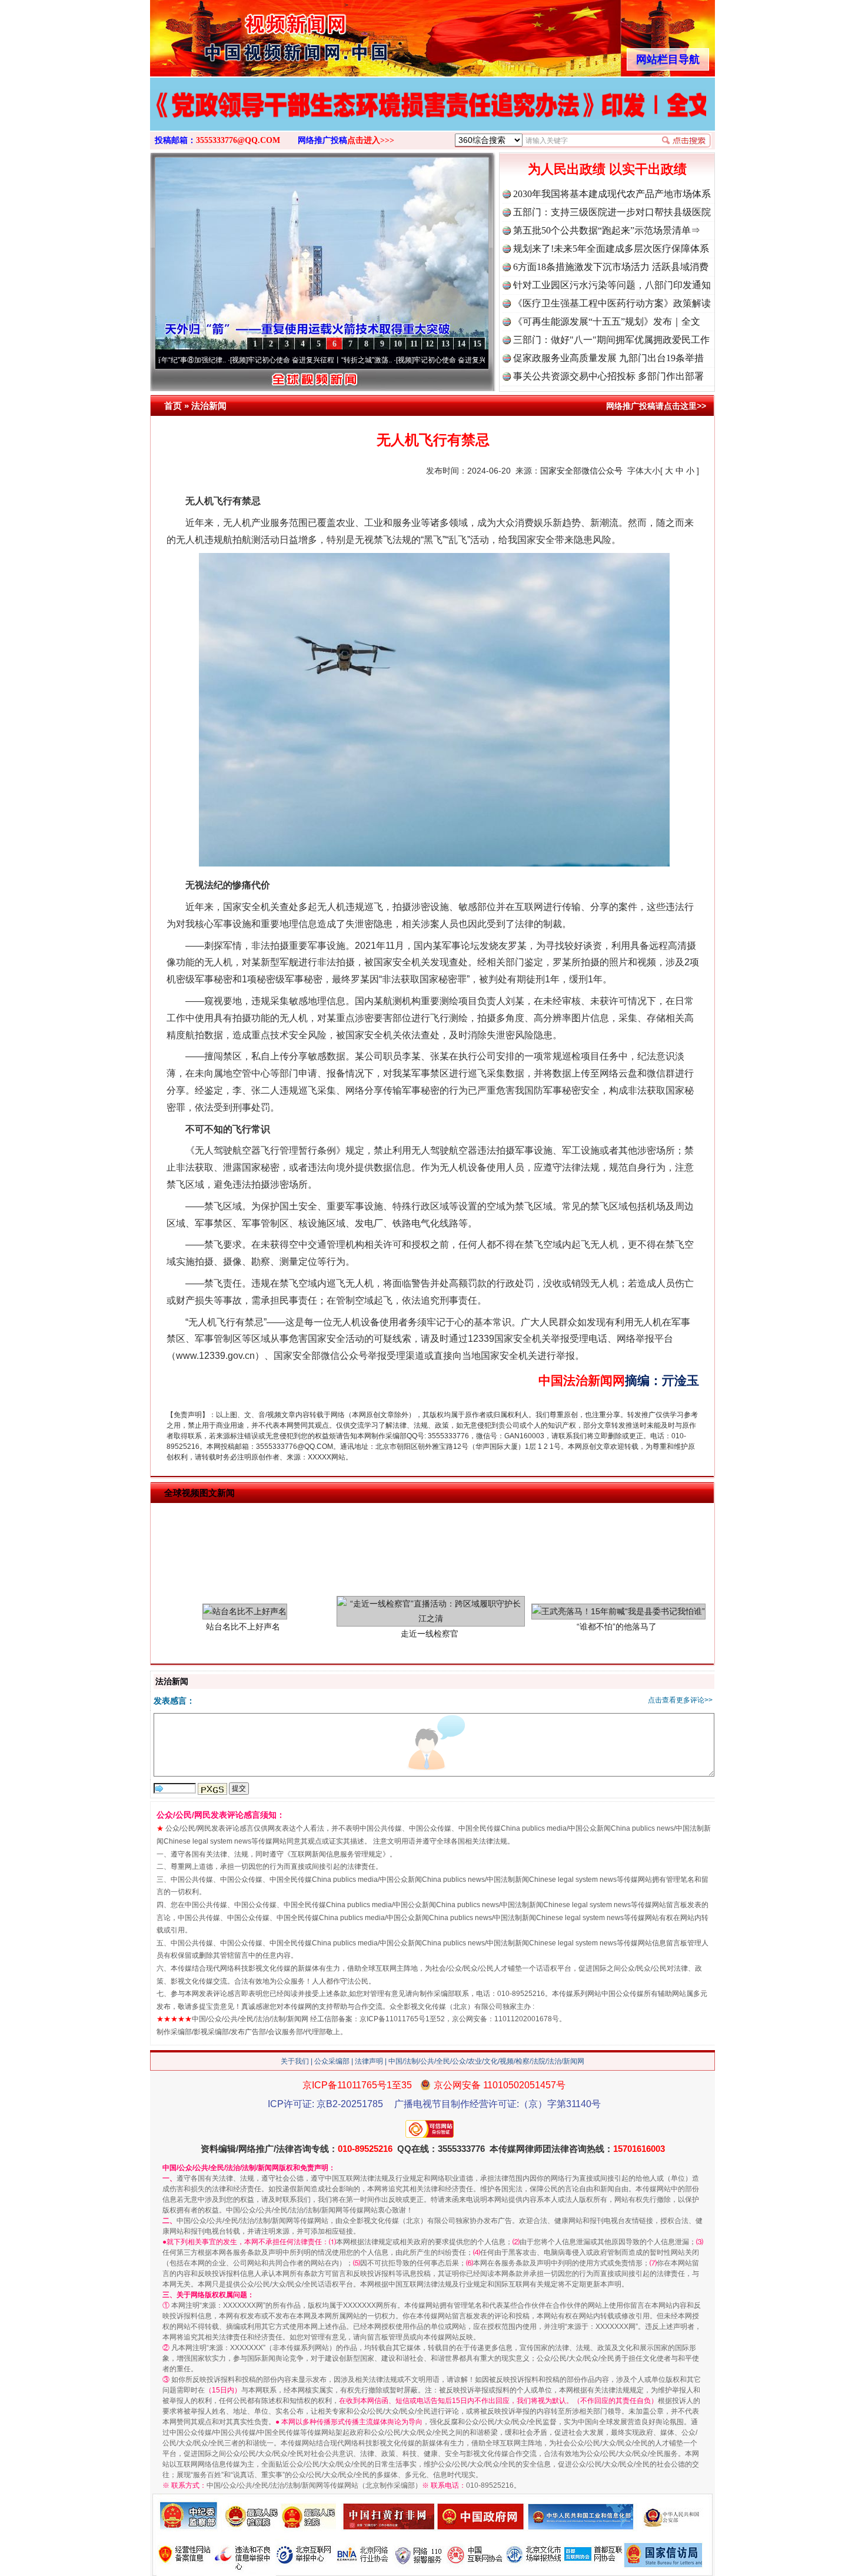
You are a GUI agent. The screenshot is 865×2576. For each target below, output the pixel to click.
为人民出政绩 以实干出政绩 (607, 169)
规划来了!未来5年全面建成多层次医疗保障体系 (611, 249)
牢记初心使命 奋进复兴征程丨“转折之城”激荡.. (242, 360)
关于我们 (295, 2061)
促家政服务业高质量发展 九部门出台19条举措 (608, 358)
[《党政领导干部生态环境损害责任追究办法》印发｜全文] (432, 116)
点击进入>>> (371, 140)
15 (477, 344)
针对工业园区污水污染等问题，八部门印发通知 (612, 285)
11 (414, 344)
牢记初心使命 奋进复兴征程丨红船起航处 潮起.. (410, 360)
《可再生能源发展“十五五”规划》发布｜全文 (607, 321)
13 (445, 344)
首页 (173, 406)
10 (398, 344)
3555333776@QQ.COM (238, 140)
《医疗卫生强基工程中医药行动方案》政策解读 (612, 303)
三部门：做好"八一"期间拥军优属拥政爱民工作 (611, 340)
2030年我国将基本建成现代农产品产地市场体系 (612, 194)
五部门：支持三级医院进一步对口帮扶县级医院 (612, 212)
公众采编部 (332, 2061)
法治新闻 (209, 406)
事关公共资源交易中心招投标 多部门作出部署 (608, 376)
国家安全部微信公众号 (581, 471)
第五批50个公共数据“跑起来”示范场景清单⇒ (607, 230)
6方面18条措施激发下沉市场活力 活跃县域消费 (611, 267)
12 (430, 344)
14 (461, 344)
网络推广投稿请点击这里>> (656, 406)
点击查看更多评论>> (680, 1700)
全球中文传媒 (247, 34)
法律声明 (369, 2061)
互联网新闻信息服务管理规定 (337, 1854)
